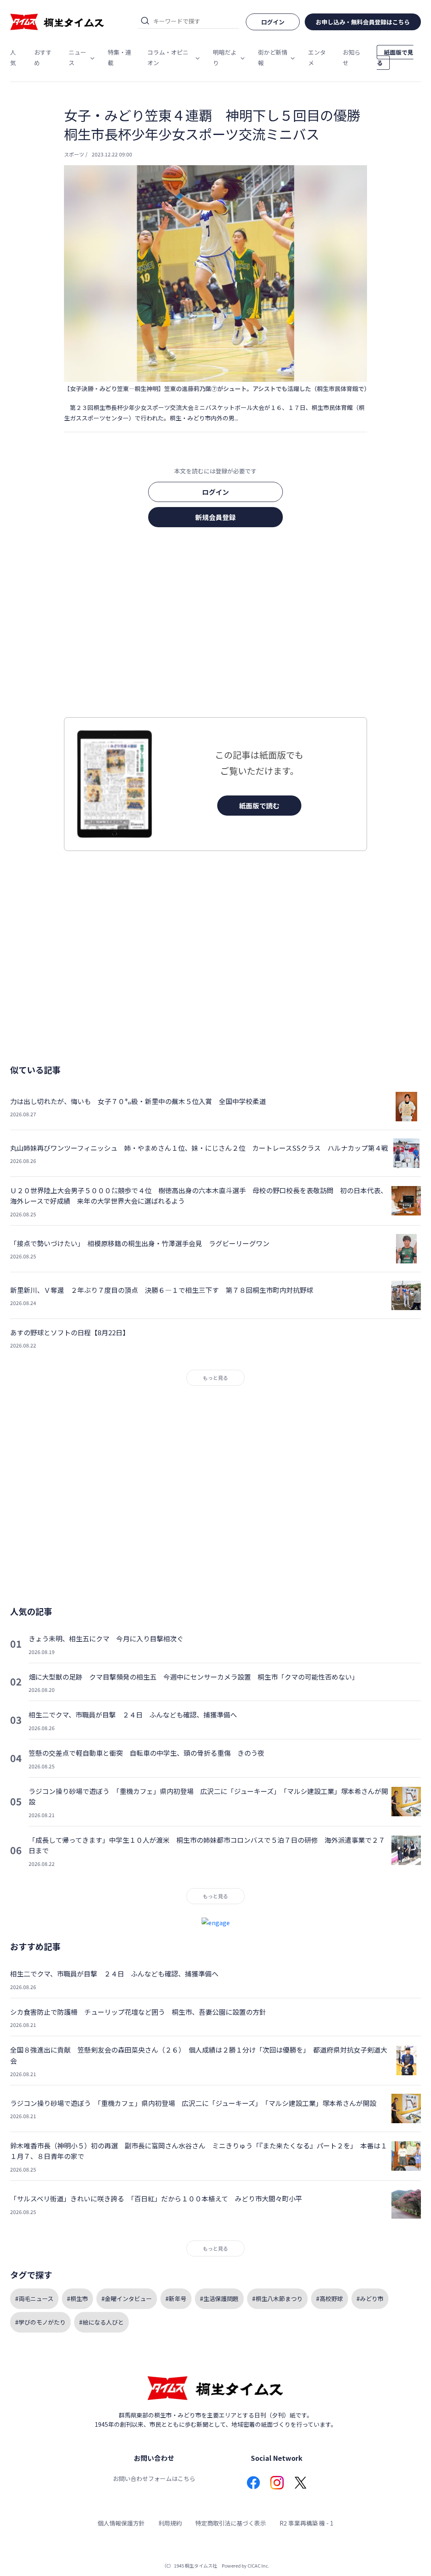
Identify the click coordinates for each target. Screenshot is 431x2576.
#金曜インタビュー (127, 2299)
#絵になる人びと (101, 2322)
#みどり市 (370, 2299)
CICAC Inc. (258, 2565)
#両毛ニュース (34, 2299)
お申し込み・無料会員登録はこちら (363, 22)
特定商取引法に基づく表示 (231, 2523)
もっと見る (215, 1378)
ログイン (215, 492)
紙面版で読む (259, 806)
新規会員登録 (215, 517)
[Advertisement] (215, 625)
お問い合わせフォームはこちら (154, 2478)
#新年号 (176, 2299)
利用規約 (170, 2523)
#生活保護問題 (219, 2299)
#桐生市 (77, 2299)
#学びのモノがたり (40, 2322)
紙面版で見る (395, 57)
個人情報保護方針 (121, 2523)
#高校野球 (330, 2299)
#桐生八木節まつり (277, 2299)
